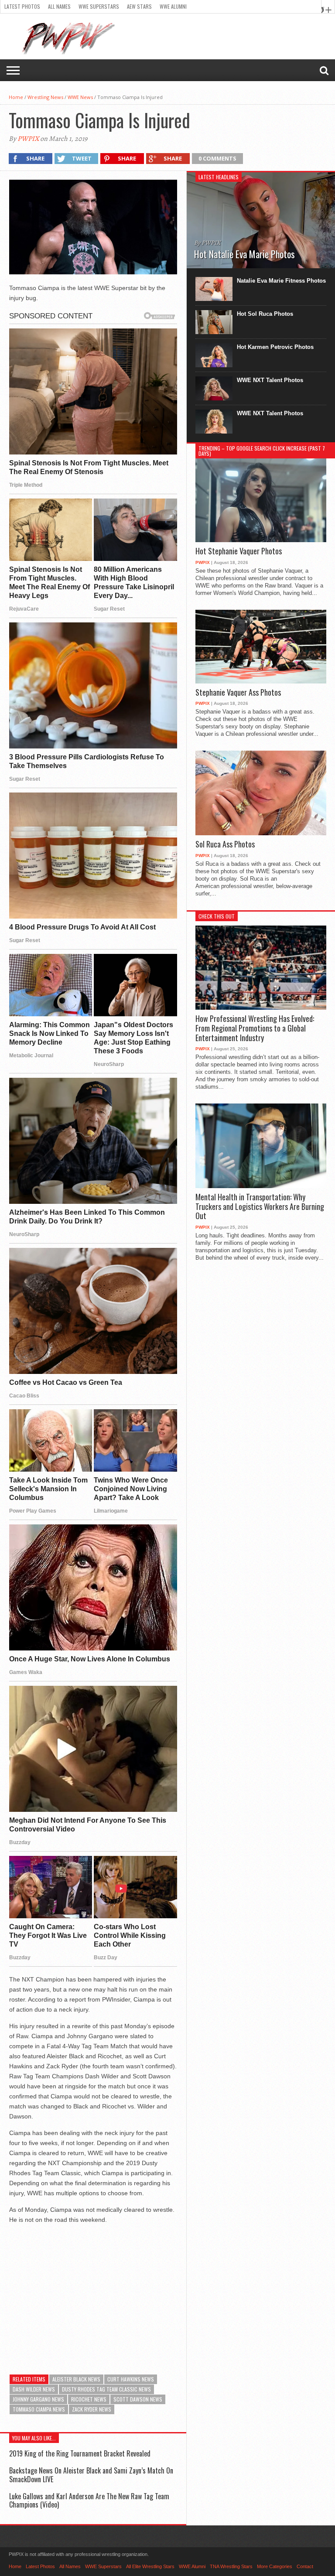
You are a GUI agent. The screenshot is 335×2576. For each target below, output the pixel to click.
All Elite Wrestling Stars (150, 2566)
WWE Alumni (173, 6)
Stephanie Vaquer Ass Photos (238, 693)
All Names (59, 6)
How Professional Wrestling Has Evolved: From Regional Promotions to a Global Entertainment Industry (255, 1028)
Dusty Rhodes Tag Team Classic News (106, 2389)
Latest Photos (22, 6)
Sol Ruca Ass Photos (225, 844)
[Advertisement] (93, 2292)
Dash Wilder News (34, 2389)
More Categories (275, 2566)
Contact (305, 2566)
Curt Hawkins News (131, 2379)
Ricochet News (89, 2399)
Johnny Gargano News (38, 2399)
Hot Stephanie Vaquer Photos (239, 551)
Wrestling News (45, 97)
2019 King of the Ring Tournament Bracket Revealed (80, 2453)
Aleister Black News (76, 2379)
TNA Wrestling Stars (231, 2566)
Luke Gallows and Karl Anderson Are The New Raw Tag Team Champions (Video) (89, 2500)
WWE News (80, 97)
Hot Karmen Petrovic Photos (275, 347)
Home (16, 97)
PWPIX (28, 139)
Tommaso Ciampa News (39, 2409)
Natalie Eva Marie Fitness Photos (281, 281)
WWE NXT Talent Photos (270, 380)
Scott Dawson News (138, 2399)
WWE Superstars (99, 6)
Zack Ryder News (92, 2409)
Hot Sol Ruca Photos (265, 314)
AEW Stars (139, 6)
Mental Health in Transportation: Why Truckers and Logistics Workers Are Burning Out (260, 1207)
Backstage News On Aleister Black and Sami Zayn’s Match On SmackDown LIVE (91, 2475)
